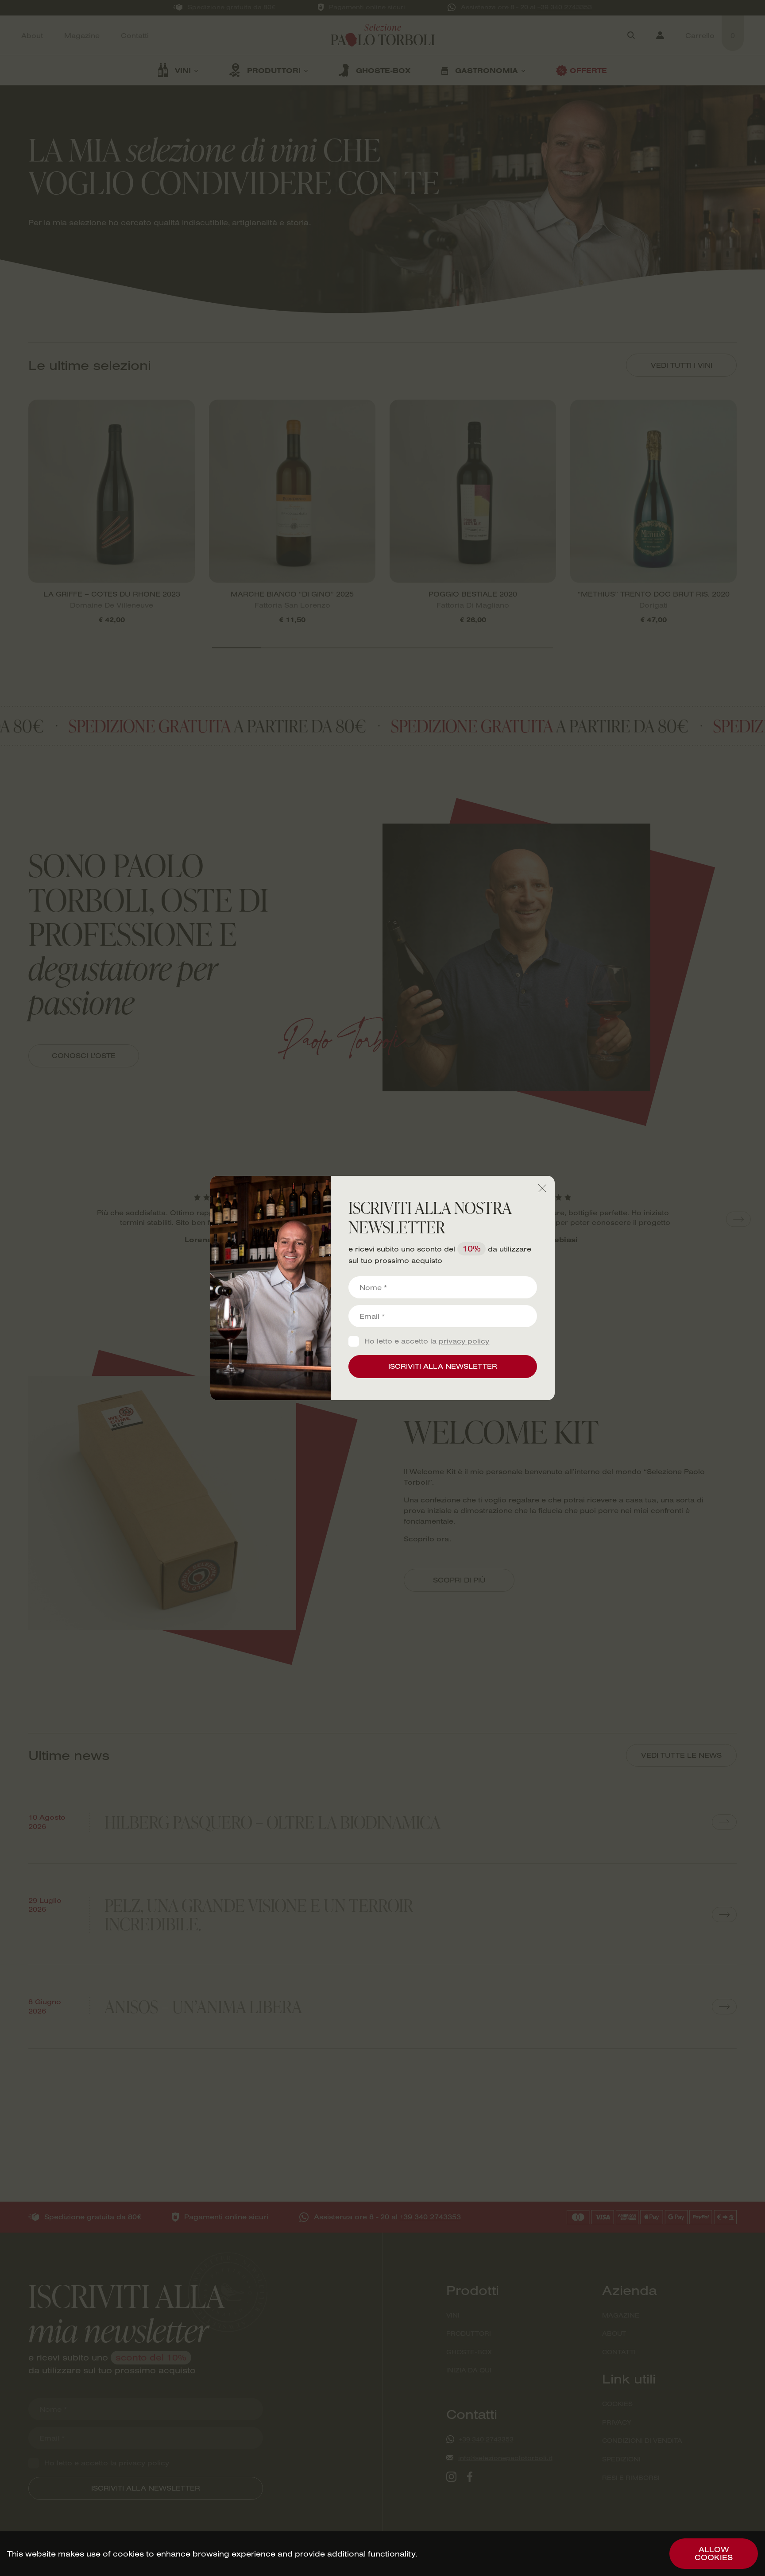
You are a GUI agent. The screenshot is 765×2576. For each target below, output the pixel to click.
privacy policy (464, 1341)
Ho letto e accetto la (427, 1341)
